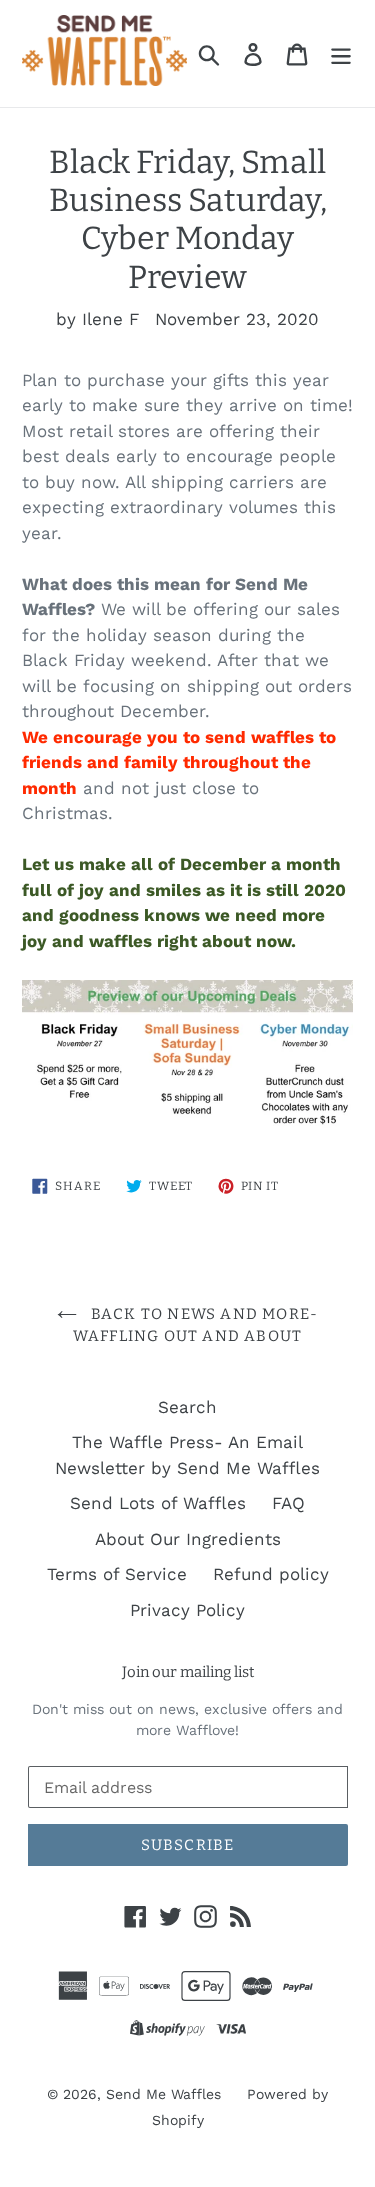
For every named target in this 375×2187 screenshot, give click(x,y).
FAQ (288, 1503)
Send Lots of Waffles (158, 1503)
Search (187, 1407)
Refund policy (271, 1574)
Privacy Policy (187, 1610)
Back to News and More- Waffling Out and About (196, 1325)
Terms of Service (117, 1574)
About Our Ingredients (188, 1539)
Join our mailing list (188, 1672)
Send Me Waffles (163, 2094)
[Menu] (341, 54)
